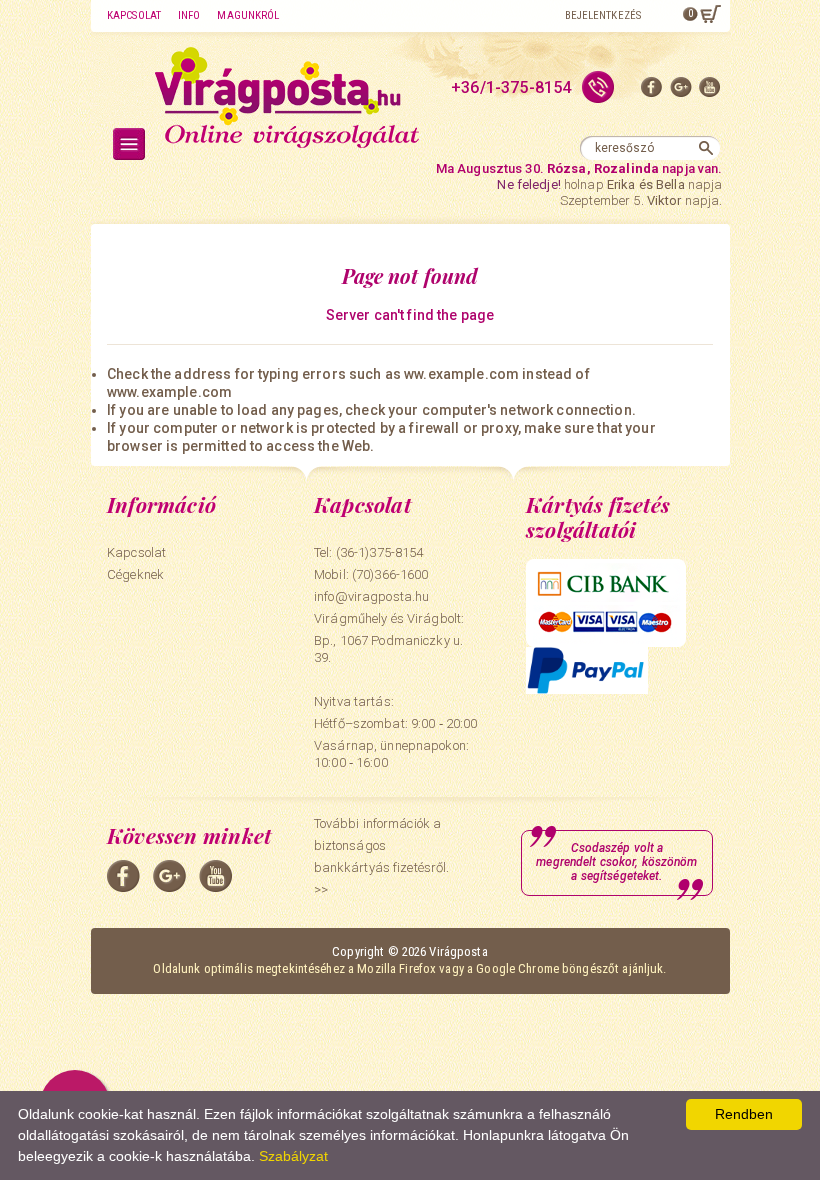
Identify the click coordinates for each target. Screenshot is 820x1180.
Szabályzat (293, 1156)
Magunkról (248, 15)
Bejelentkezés (603, 15)
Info (189, 15)
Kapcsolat (134, 15)
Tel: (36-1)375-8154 (368, 552)
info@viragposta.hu (371, 596)
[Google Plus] (681, 91)
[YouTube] (710, 91)
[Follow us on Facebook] (652, 91)
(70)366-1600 (390, 574)
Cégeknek (135, 574)
